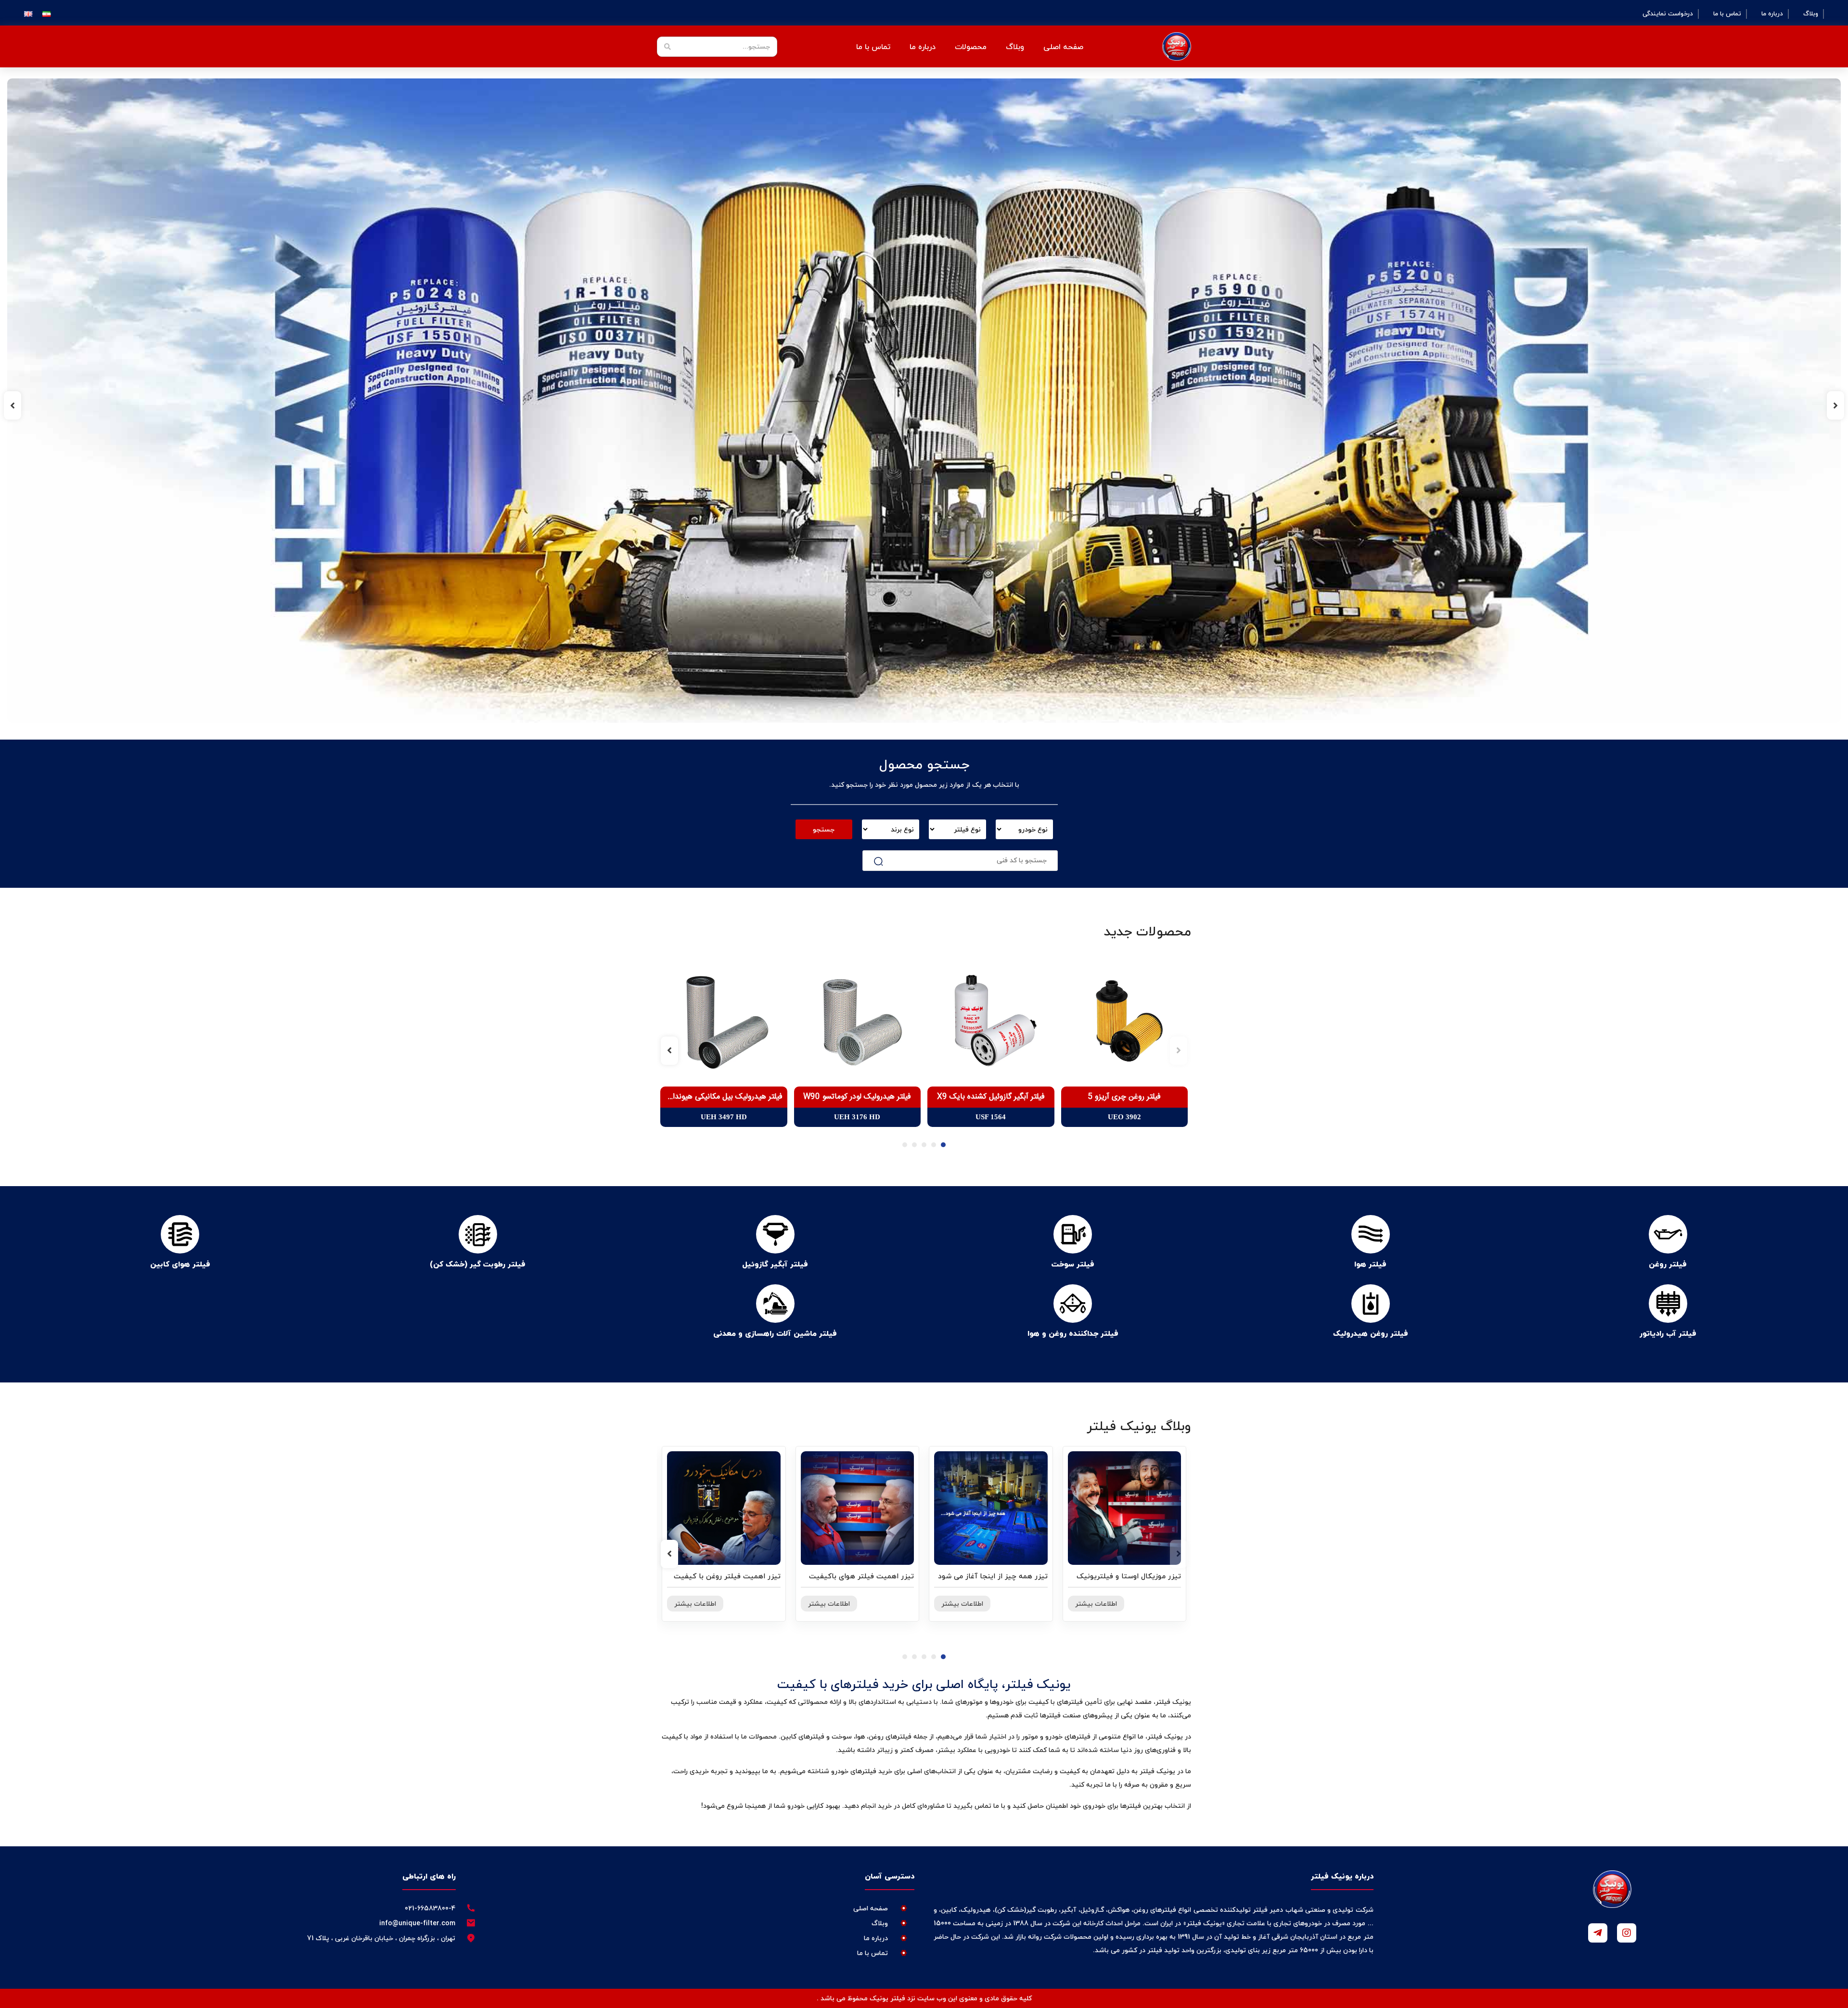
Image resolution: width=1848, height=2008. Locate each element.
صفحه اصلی (1063, 47)
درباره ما (1772, 14)
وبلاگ (1811, 14)
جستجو (824, 829)
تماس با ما (1727, 14)
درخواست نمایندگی (1668, 14)
